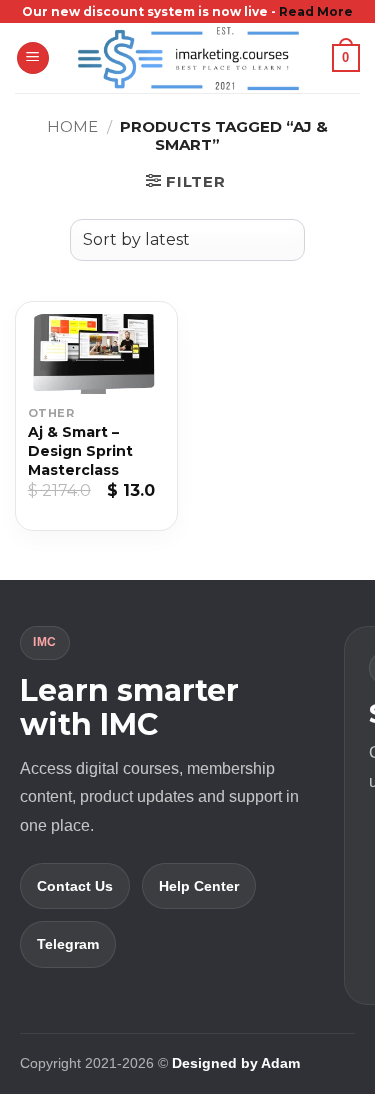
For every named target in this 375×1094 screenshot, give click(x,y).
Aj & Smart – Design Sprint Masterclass (80, 451)
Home (72, 126)
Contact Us (75, 886)
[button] (33, 58)
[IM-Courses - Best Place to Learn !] (188, 58)
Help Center (199, 886)
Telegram (68, 944)
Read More (316, 11)
